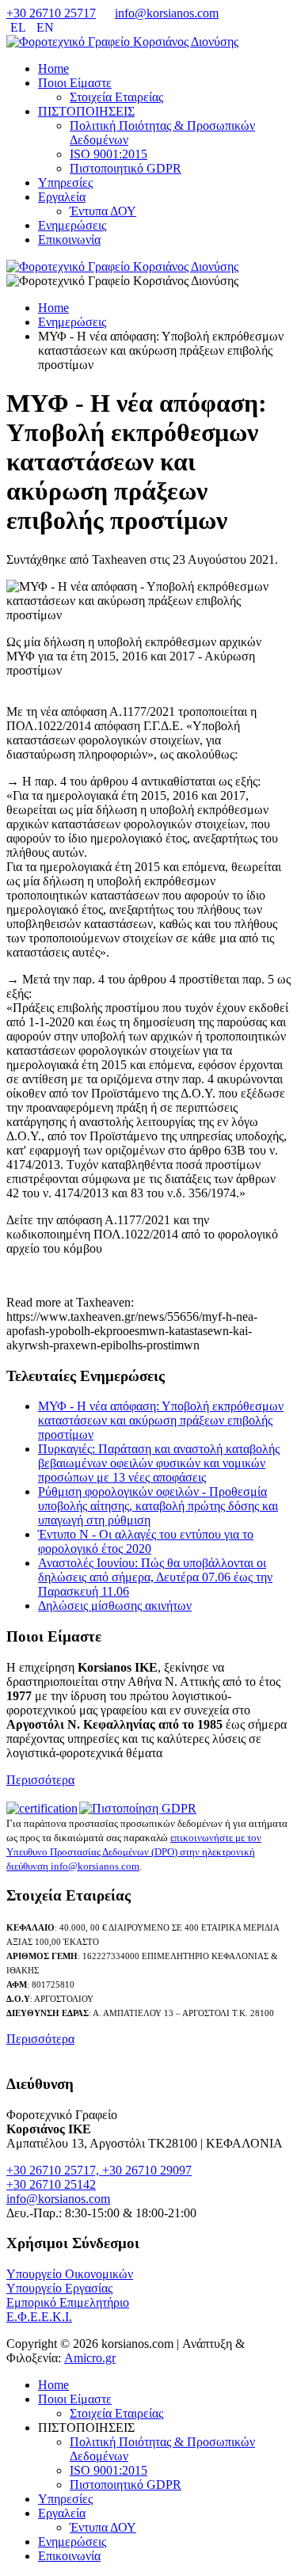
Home (53, 68)
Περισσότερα (40, 1780)
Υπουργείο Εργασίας (59, 2288)
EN (45, 27)
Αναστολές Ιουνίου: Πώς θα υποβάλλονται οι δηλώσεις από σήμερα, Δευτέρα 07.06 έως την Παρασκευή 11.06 (155, 1577)
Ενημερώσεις (72, 225)
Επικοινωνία (69, 240)
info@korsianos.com (167, 13)
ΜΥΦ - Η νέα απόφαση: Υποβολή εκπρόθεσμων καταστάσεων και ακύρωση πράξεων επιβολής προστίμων (161, 1420)
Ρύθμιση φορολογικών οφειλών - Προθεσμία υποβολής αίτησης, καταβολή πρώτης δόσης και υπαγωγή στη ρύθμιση (158, 1506)
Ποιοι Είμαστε (75, 83)
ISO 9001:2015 (109, 154)
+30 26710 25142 (51, 2184)
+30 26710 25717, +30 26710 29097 (99, 2170)
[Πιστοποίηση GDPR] (138, 1808)
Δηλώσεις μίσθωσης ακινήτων (115, 1606)
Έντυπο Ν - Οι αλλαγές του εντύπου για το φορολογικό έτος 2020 (146, 1541)
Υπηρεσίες (65, 183)
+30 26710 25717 (51, 13)
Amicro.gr (90, 2358)
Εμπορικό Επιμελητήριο (68, 2302)
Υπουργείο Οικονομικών (70, 2274)
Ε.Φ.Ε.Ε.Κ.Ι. (39, 2317)
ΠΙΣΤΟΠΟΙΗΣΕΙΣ (86, 111)
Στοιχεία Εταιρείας (116, 97)
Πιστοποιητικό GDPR (126, 168)
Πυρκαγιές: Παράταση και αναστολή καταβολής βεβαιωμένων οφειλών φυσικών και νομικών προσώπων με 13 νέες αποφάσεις (159, 1463)
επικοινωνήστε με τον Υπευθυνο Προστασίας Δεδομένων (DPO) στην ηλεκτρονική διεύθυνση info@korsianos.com (134, 1852)
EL (19, 27)
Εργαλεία (62, 197)
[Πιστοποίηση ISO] (43, 1808)
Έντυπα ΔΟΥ (103, 211)
